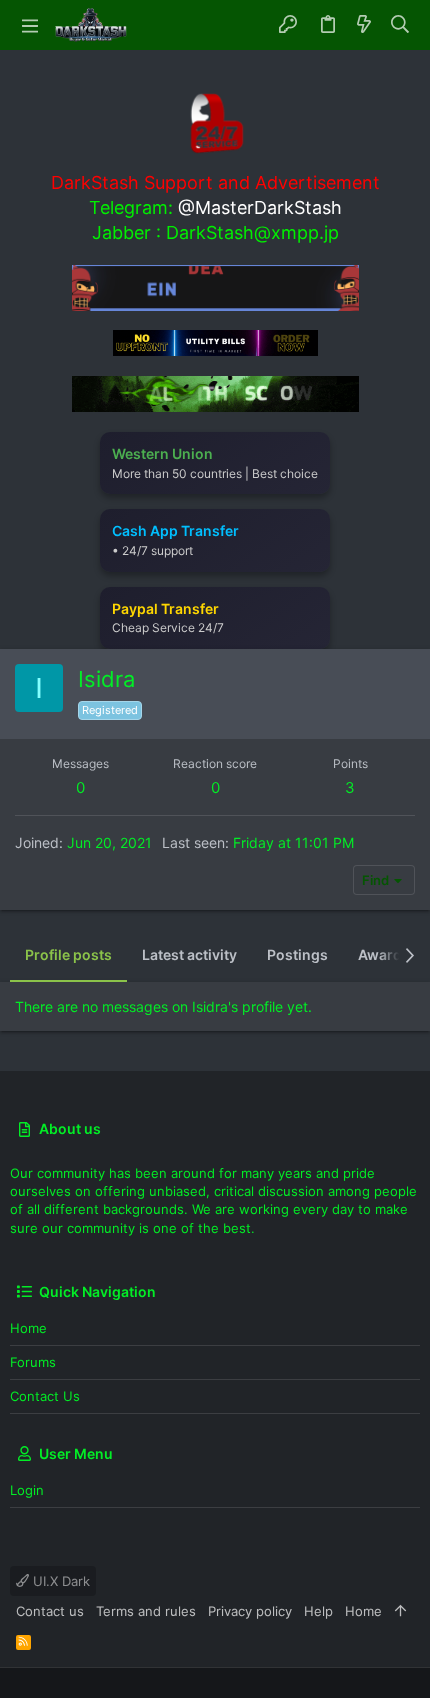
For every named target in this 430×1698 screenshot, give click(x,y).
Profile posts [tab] (68, 954)
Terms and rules (146, 1611)
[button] (30, 25)
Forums (33, 1362)
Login (27, 1490)
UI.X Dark (59, 1581)
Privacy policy (250, 1611)
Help (318, 1611)
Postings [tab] (297, 954)
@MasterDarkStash (260, 207)
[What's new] (364, 25)
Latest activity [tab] (189, 954)
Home (28, 1328)
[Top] (400, 1611)
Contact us (45, 1396)
